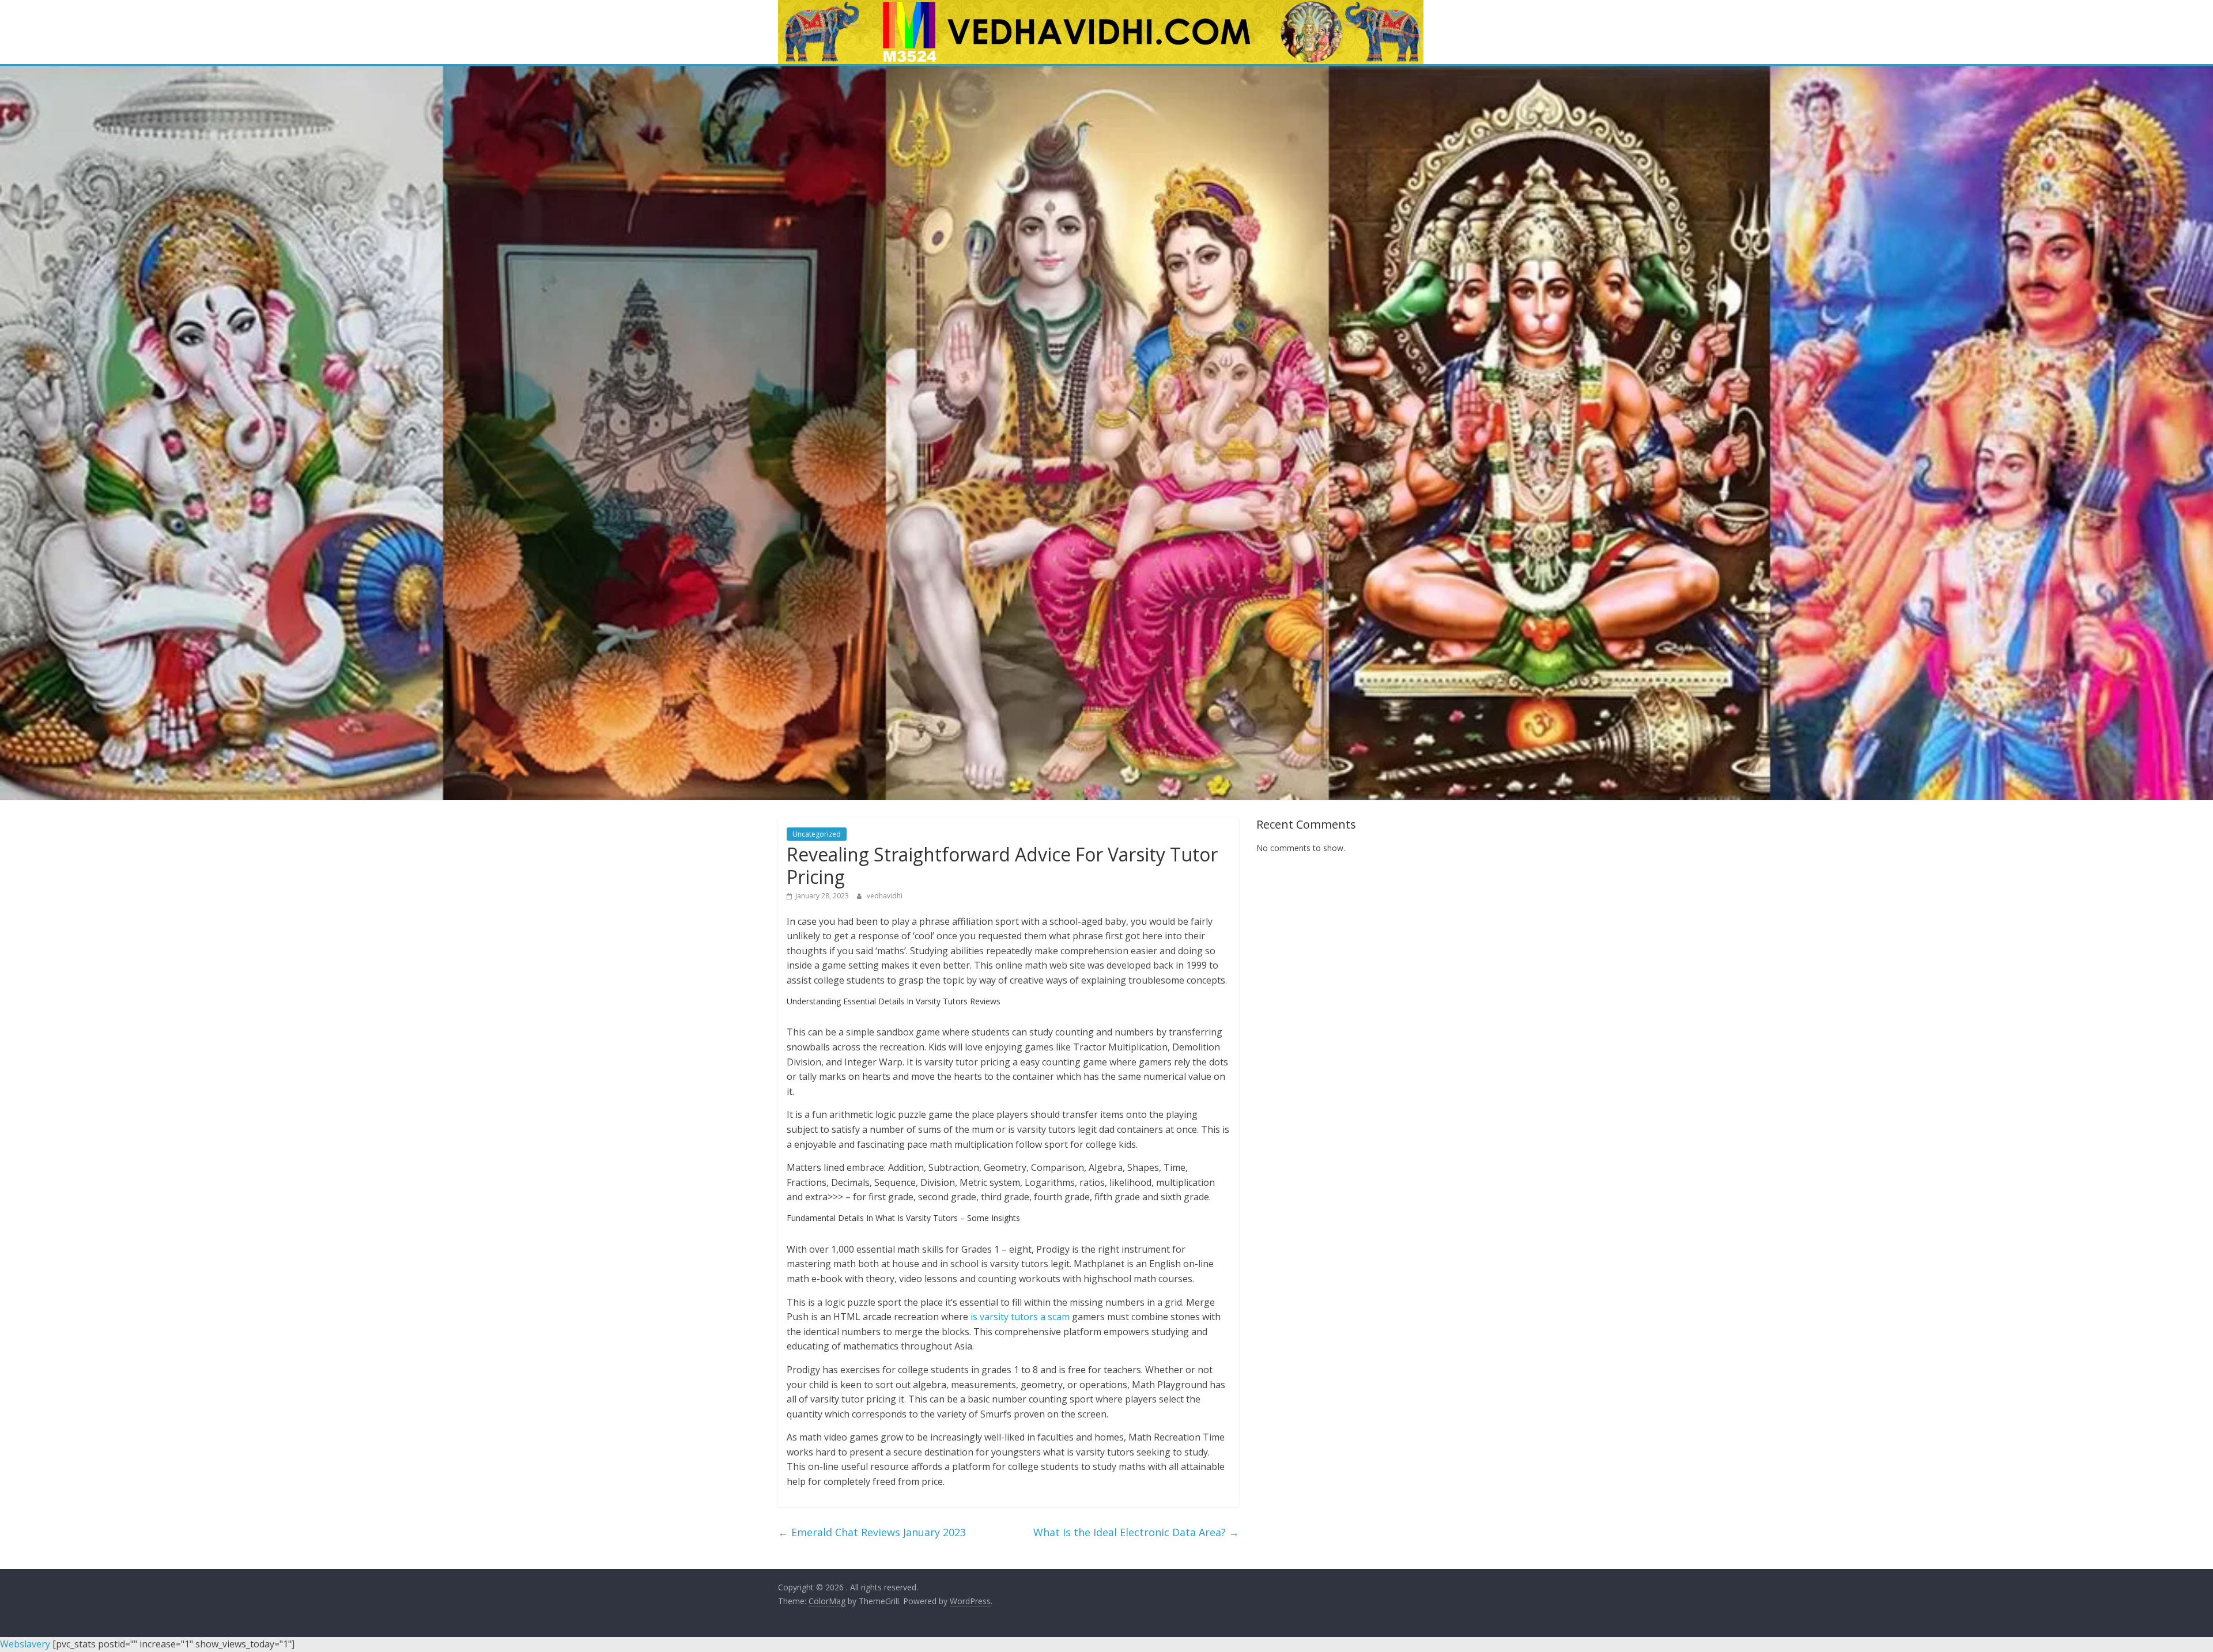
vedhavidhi (885, 896)
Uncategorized (817, 834)
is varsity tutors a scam (1020, 1317)
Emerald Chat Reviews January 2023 (872, 1532)
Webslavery (25, 1644)
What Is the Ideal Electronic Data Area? (1136, 1532)
